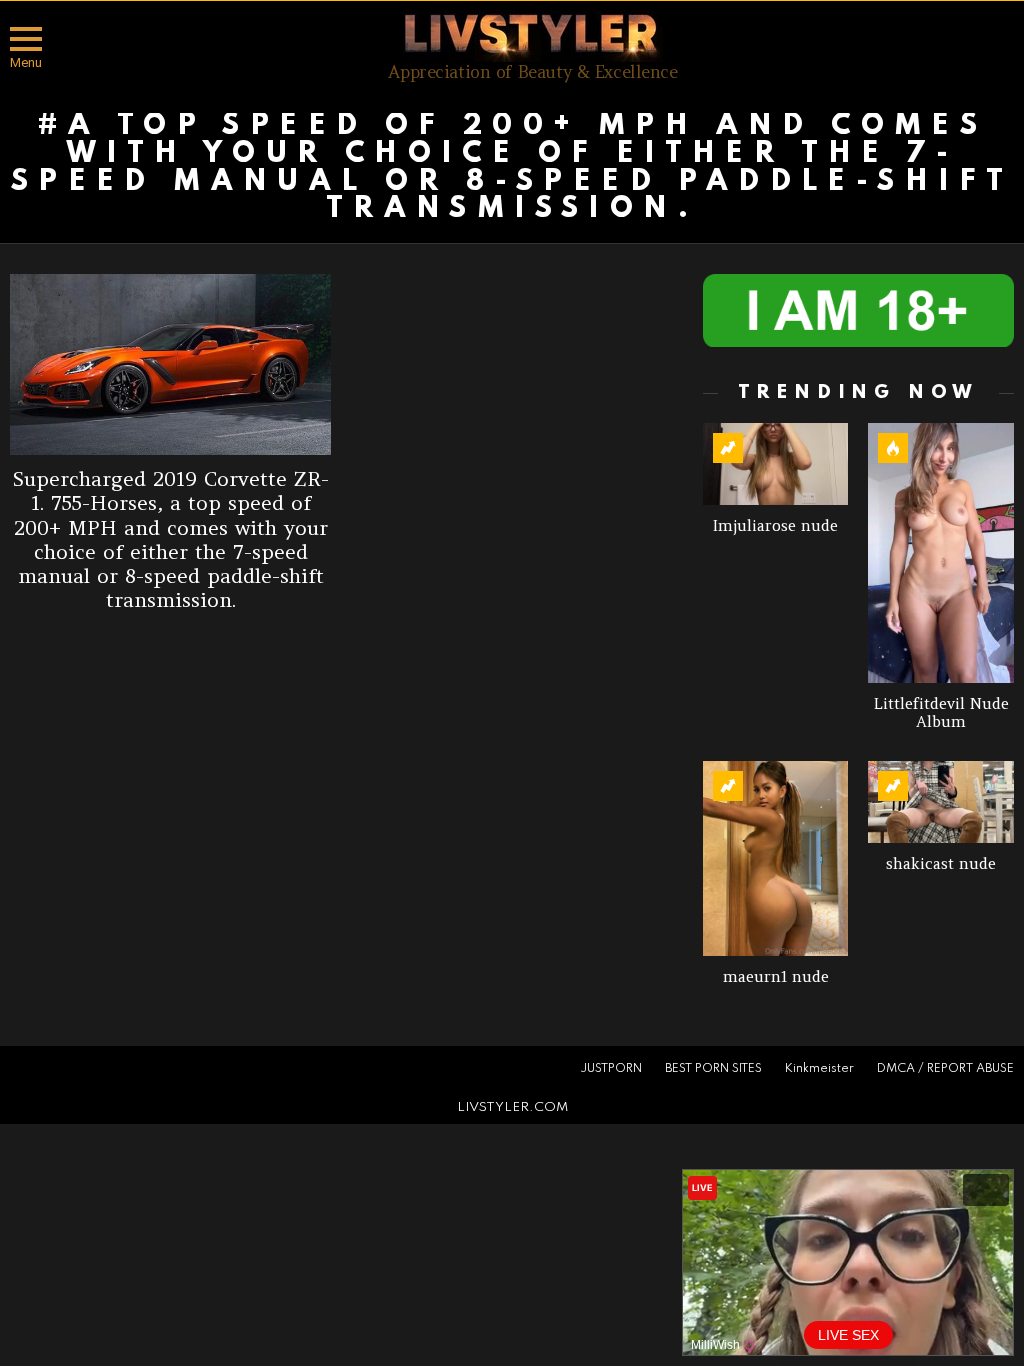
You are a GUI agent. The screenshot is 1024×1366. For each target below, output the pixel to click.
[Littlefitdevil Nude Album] (941, 553)
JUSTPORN (611, 1069)
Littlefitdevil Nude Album (941, 712)
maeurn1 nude (776, 976)
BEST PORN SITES (713, 1069)
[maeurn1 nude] (776, 858)
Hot (893, 448)
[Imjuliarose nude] (776, 464)
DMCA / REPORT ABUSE (945, 1069)
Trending (728, 448)
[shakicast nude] (941, 802)
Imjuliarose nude (775, 525)
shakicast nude (941, 863)
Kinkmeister (819, 1069)
